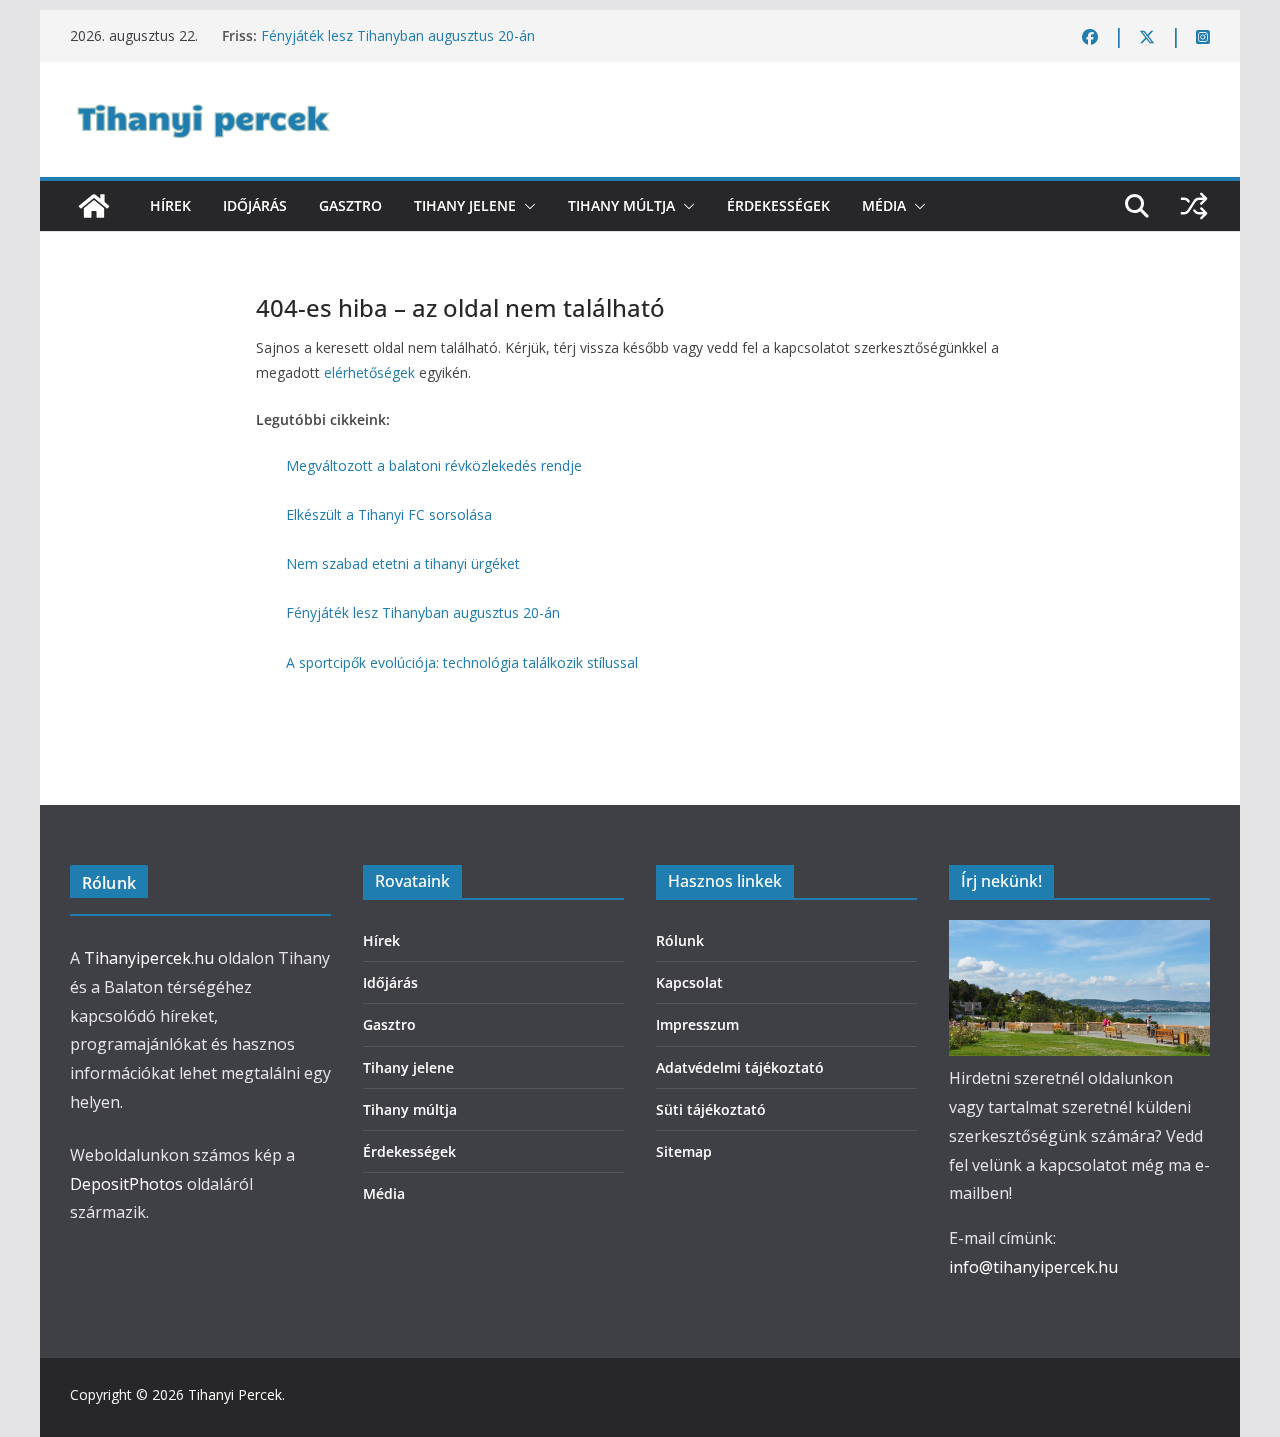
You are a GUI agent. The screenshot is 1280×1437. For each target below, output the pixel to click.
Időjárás (255, 205)
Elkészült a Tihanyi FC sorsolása (389, 514)
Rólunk (680, 940)
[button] (526, 206)
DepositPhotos (126, 1184)
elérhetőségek (369, 372)
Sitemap (684, 1151)
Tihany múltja (621, 205)
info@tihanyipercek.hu (1033, 1267)
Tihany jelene (465, 205)
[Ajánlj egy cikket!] (1194, 206)
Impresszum (697, 1024)
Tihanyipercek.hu (149, 958)
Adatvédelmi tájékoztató (740, 1067)
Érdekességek (778, 205)
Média (884, 205)
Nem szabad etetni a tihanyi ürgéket (403, 563)
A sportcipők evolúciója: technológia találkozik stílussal (462, 662)
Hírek (170, 205)
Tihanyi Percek (235, 1394)
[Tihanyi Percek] (94, 206)
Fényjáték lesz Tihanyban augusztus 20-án (398, 35)
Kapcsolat (689, 982)
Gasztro (350, 205)
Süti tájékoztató (711, 1109)
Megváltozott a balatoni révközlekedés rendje (434, 465)
